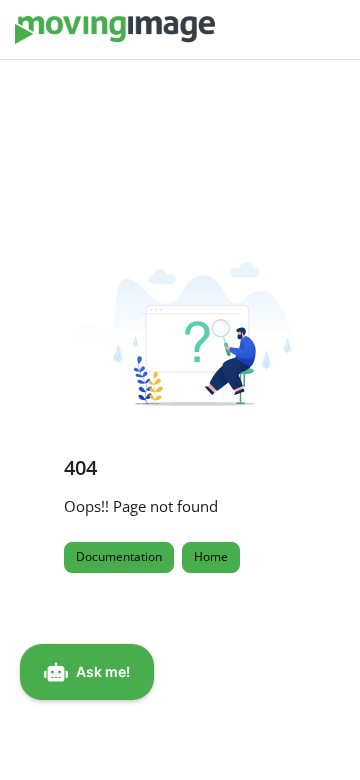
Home (211, 556)
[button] (315, 730)
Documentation (119, 556)
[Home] (115, 30)
